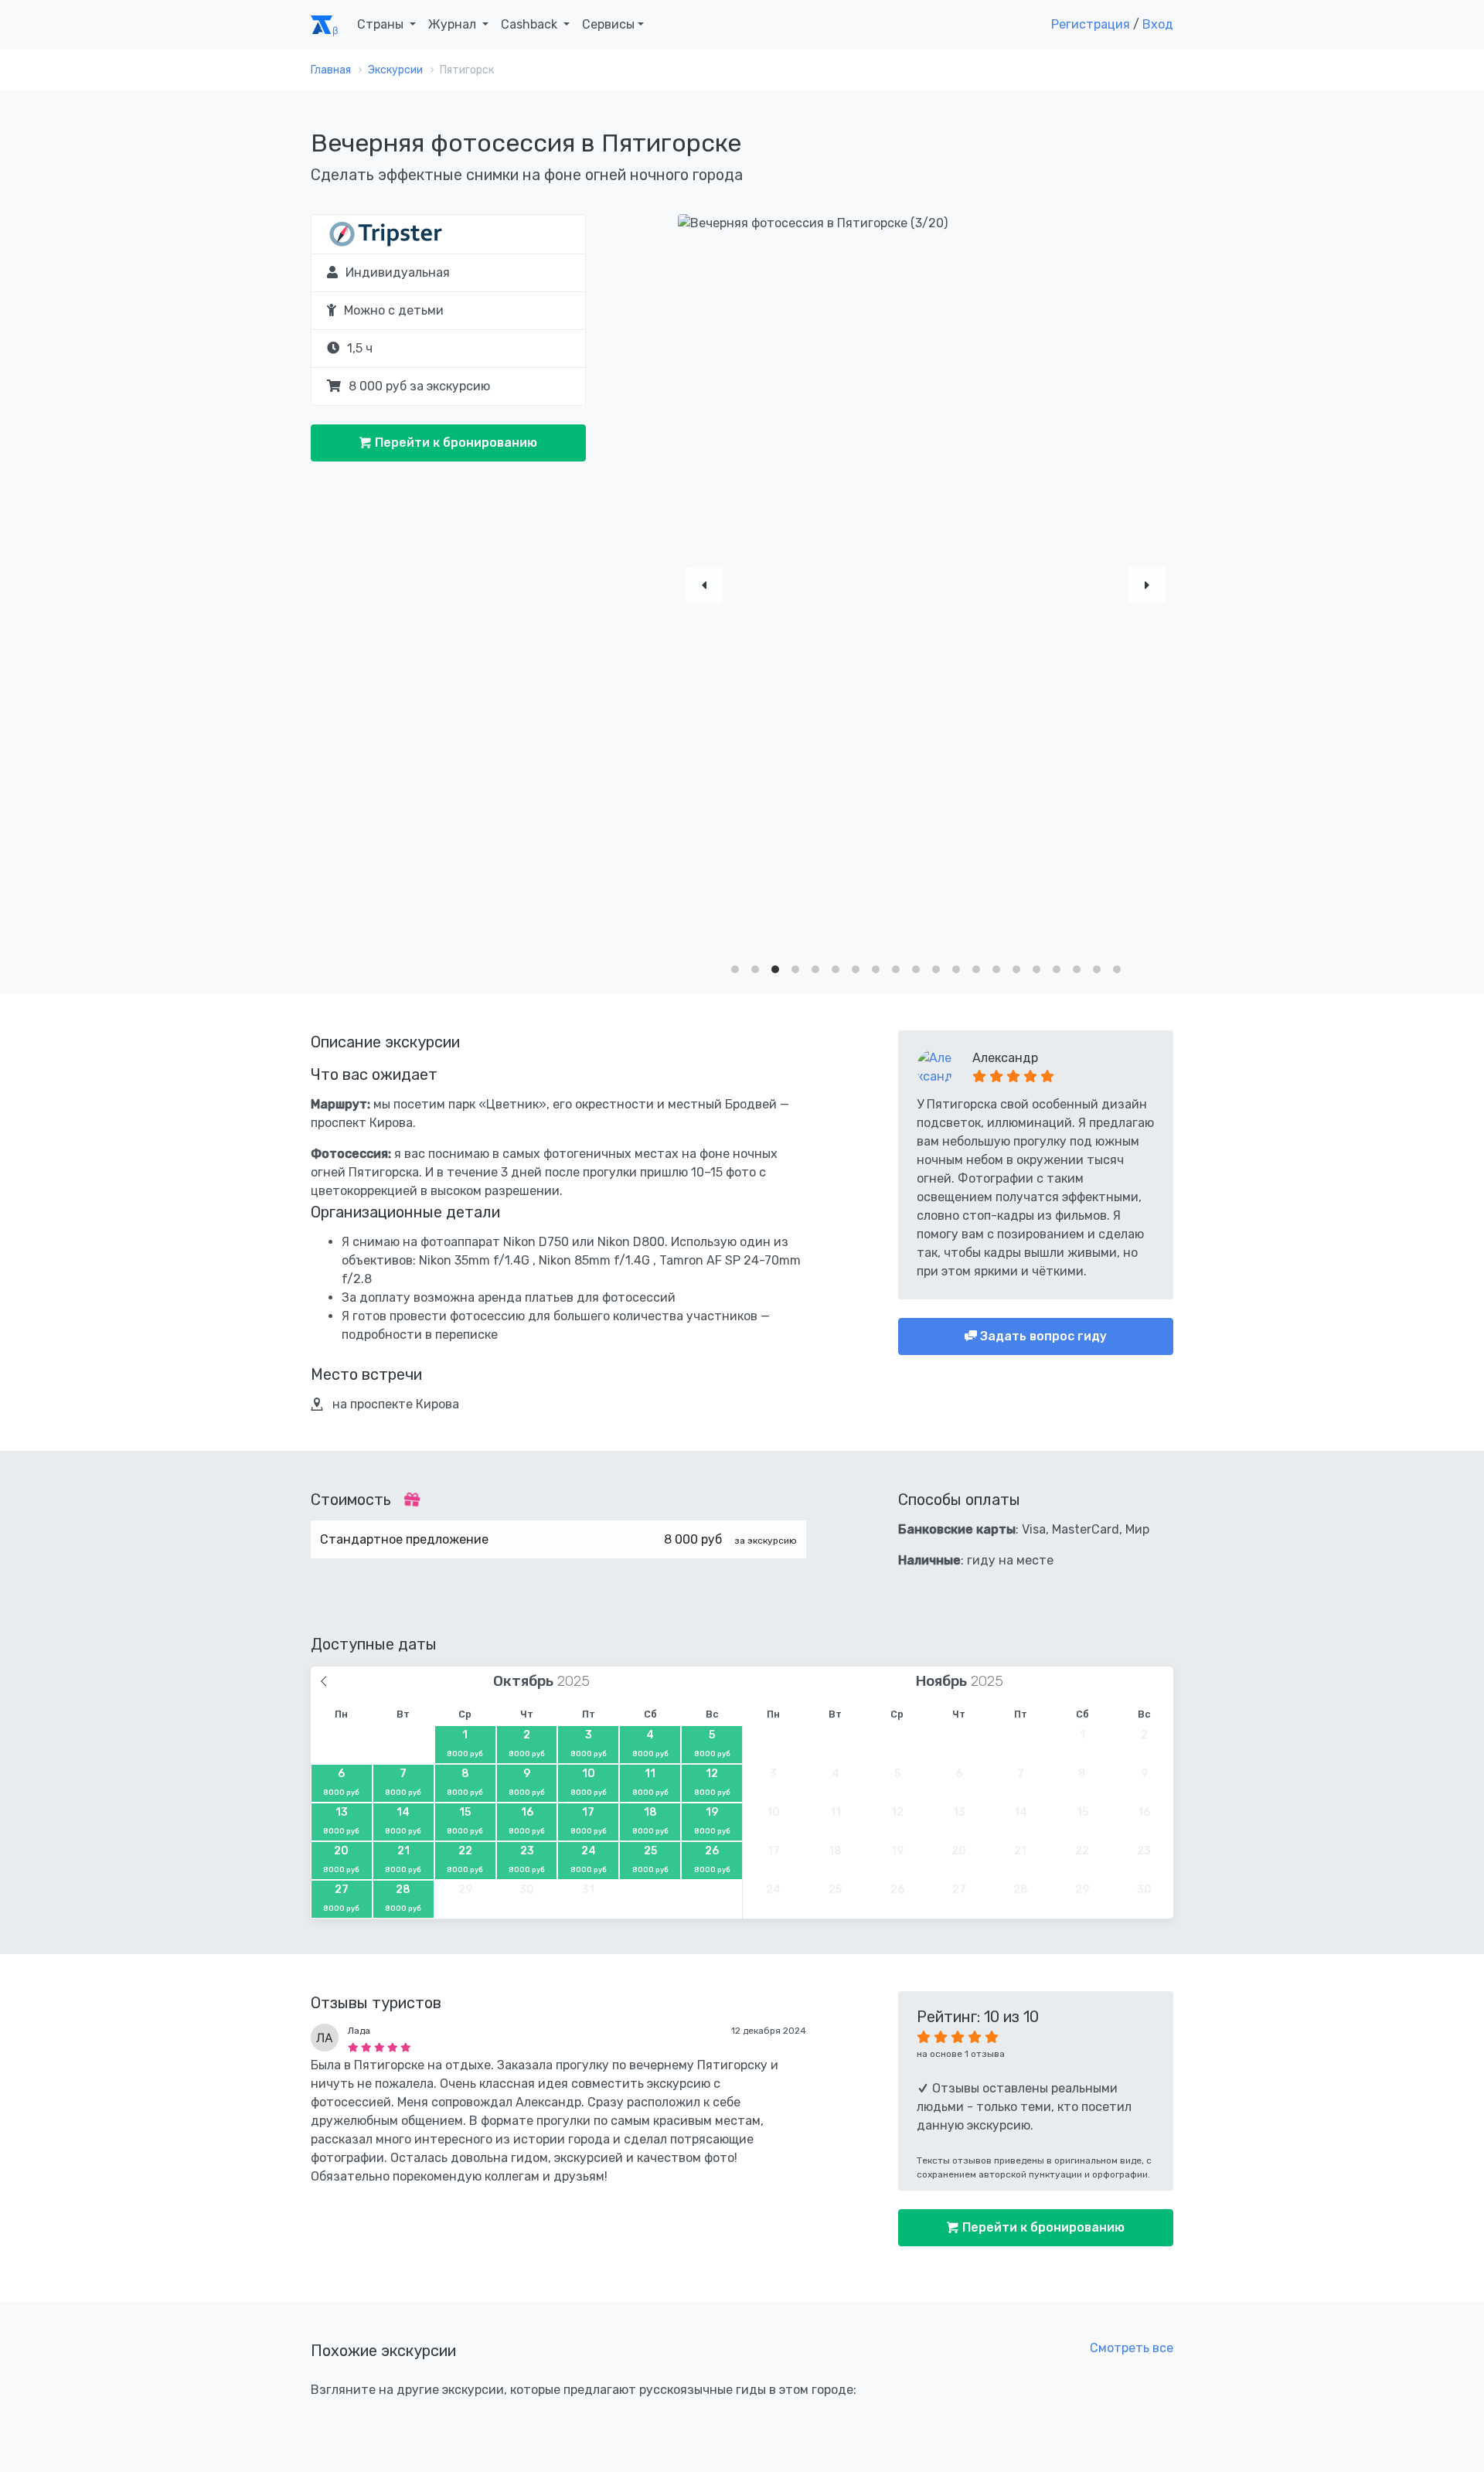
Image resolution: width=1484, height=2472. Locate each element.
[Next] (1147, 585)
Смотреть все (1132, 2348)
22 (465, 1859)
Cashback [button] (531, 24)
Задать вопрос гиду (1042, 1336)
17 (589, 1820)
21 (403, 1859)
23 (527, 1859)
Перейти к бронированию (454, 443)
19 (712, 1820)
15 (465, 1820)
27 (341, 1898)
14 (403, 1820)
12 (712, 1782)
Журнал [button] (454, 24)
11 (650, 1782)
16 (527, 1820)
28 (403, 1898)
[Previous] (704, 585)
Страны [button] (382, 24)
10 (589, 1782)
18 (650, 1820)
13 (341, 1820)
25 (650, 1859)
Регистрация (1091, 24)
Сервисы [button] (608, 24)
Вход (1158, 24)
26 (712, 1859)
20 (341, 1859)
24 (589, 1859)
